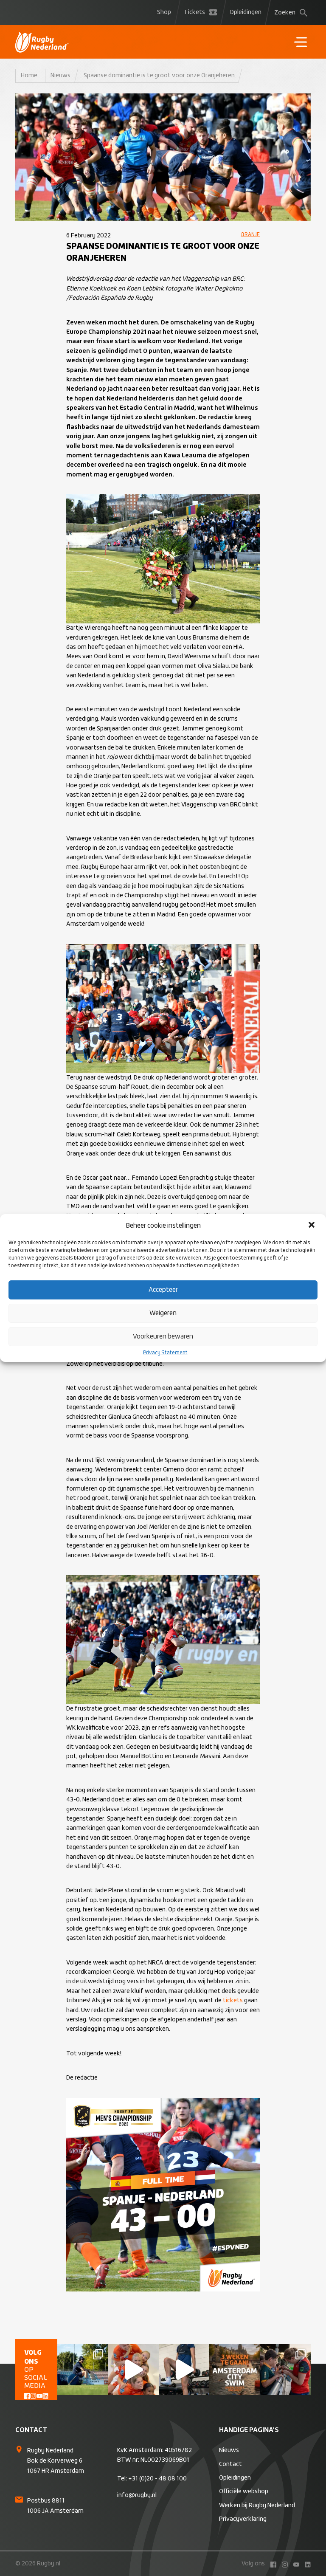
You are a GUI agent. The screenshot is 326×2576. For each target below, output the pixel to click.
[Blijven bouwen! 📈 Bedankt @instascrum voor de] (83, 2369)
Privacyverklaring (243, 2519)
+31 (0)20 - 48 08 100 (157, 2479)
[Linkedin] (45, 2395)
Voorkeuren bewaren (163, 1337)
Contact (230, 2464)
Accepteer (163, 1290)
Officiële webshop (244, 2491)
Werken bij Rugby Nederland (257, 2506)
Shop (164, 12)
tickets (233, 2001)
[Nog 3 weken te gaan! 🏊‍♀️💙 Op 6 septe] (235, 2369)
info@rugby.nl (137, 2495)
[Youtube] (39, 2395)
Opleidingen (246, 12)
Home (29, 76)
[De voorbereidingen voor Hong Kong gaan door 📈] (184, 2369)
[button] (312, 1226)
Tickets (194, 12)
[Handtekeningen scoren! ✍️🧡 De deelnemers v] (285, 2369)
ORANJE (250, 235)
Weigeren (163, 1313)
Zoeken (285, 13)
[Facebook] (27, 2395)
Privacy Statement (165, 1353)
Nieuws (60, 76)
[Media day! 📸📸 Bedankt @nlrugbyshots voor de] (133, 2369)
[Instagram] (33, 2395)
